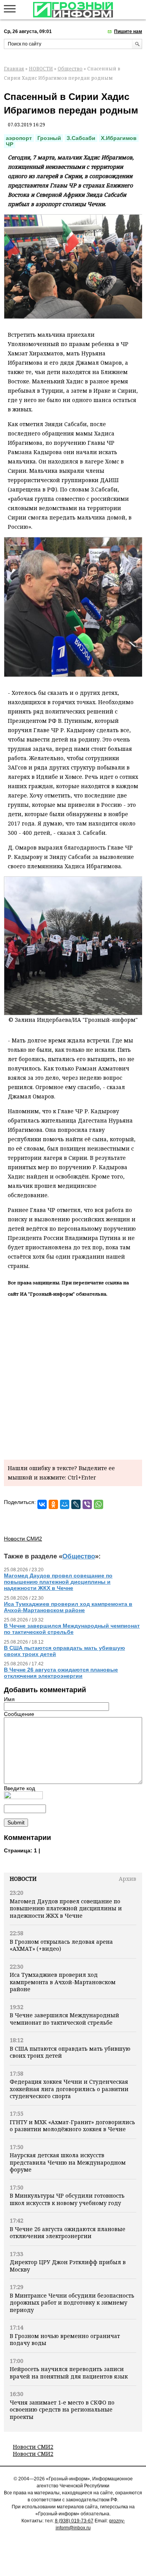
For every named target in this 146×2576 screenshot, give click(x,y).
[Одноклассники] (53, 1504)
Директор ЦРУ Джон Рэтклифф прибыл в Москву (68, 2266)
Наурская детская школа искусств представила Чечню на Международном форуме (68, 2162)
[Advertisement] (73, 1377)
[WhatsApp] (99, 1504)
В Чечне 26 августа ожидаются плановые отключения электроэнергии (68, 2232)
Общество (70, 69)
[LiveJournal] (76, 1504)
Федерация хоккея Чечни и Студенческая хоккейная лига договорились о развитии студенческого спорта (69, 2089)
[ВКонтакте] (42, 1504)
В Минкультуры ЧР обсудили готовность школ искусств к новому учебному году (67, 2199)
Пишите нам (128, 31)
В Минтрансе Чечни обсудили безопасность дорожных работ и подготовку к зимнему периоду (72, 2303)
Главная (14, 69)
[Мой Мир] (65, 1504)
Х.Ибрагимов (119, 138)
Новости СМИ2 (33, 2447)
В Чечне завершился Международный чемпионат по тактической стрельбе (64, 2019)
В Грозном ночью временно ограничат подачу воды (65, 2339)
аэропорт (19, 138)
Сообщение (19, 1714)
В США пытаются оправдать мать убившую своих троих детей (70, 2052)
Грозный (49, 138)
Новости (23, 1879)
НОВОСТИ (41, 69)
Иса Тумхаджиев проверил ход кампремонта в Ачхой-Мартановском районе (63, 1982)
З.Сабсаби (81, 138)
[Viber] (87, 1504)
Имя (9, 1699)
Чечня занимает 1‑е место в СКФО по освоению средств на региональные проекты (62, 2410)
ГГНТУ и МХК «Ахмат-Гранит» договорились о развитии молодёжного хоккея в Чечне (72, 2126)
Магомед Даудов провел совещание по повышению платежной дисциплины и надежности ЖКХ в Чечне (66, 1908)
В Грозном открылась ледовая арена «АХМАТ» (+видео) (61, 1945)
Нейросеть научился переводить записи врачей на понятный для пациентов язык (69, 2372)
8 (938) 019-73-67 (74, 2521)
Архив (128, 1879)
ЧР (10, 144)
